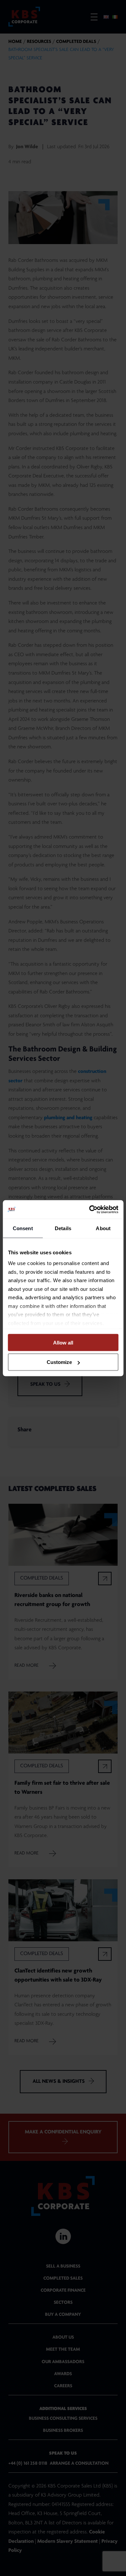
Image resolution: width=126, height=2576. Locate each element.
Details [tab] (63, 1228)
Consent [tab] (23, 1228)
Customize (59, 1362)
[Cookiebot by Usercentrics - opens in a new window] (90, 1209)
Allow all (63, 1342)
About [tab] (103, 1228)
